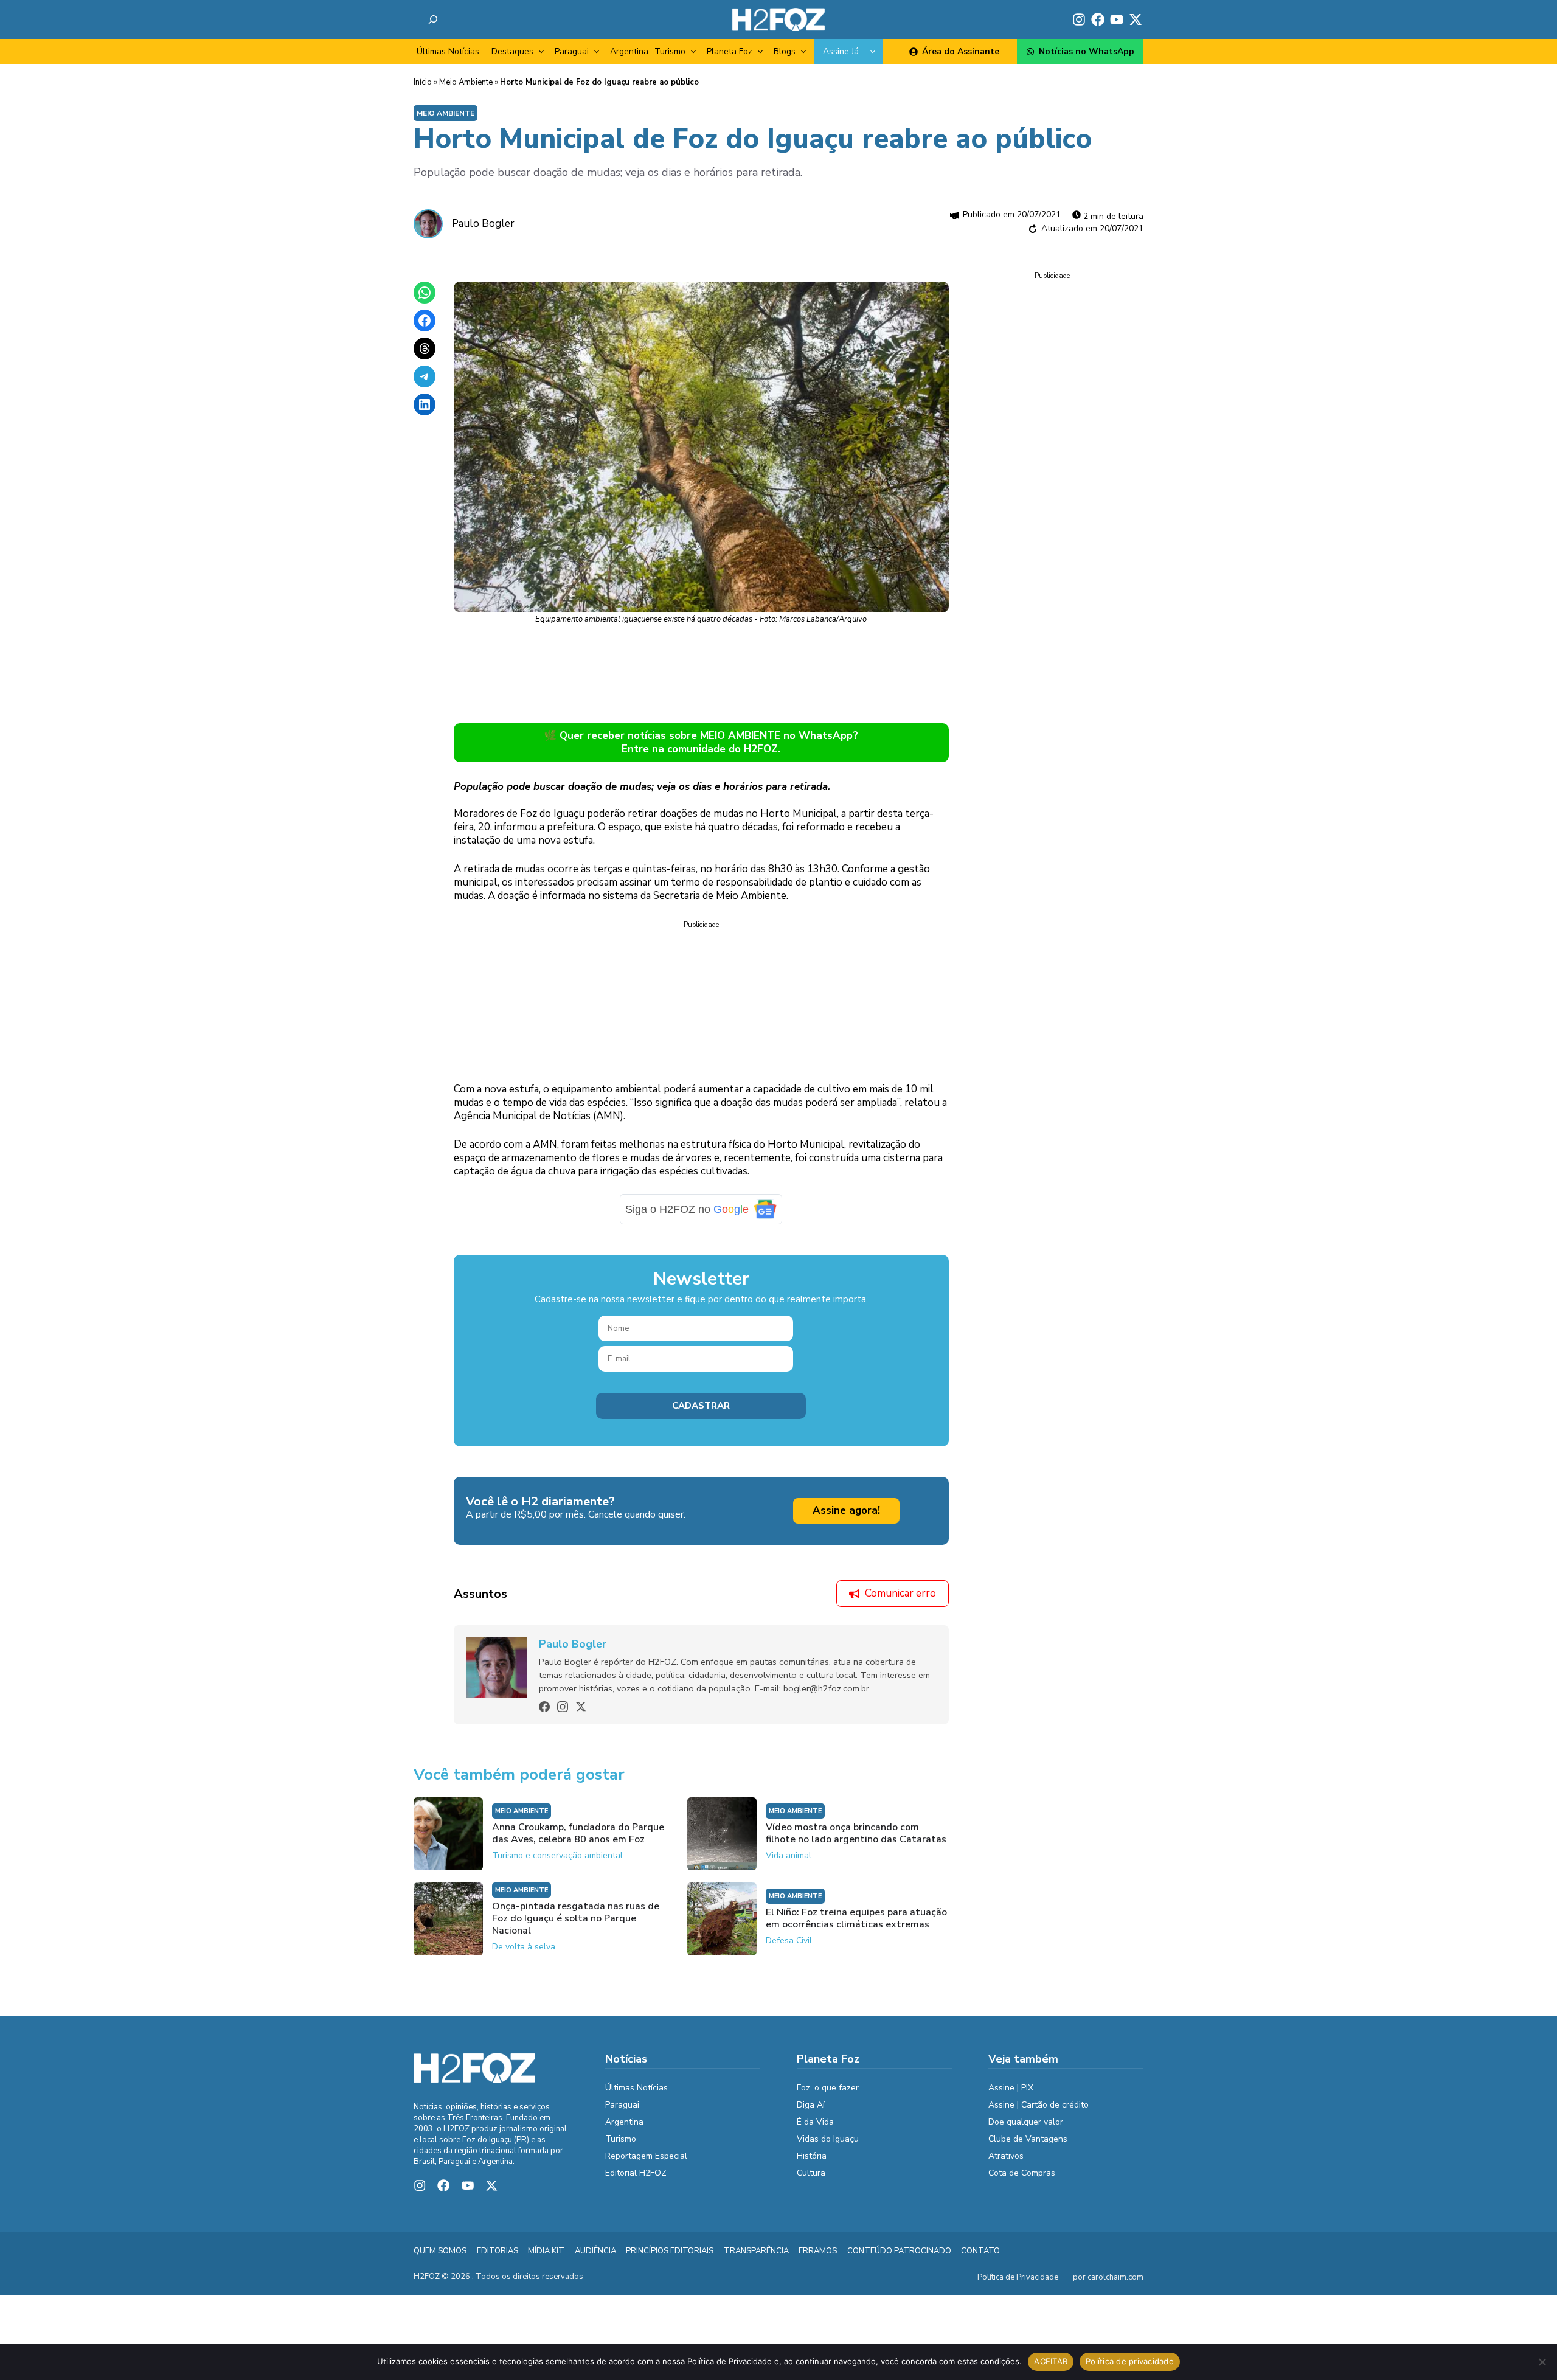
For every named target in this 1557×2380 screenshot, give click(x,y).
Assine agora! (846, 1511)
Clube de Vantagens (1028, 2139)
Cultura (811, 2173)
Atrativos (1006, 2156)
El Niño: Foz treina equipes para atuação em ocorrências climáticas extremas (856, 1918)
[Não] (1542, 2362)
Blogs (785, 51)
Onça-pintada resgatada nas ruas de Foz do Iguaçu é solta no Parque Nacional (576, 1918)
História (812, 2156)
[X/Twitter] (581, 1707)
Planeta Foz (730, 51)
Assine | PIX (1011, 2088)
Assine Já (841, 51)
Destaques (512, 51)
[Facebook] (544, 1707)
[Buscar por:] (433, 19)
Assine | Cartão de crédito (1039, 2105)
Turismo (670, 51)
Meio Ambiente (466, 82)
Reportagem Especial (646, 2156)
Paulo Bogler (483, 224)
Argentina (629, 51)
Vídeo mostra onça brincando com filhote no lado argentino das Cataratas (856, 1833)
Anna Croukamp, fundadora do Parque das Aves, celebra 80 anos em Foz (578, 1833)
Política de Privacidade (1018, 2277)
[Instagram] (563, 1707)
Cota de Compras (1022, 2173)
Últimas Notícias (448, 51)
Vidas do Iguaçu (828, 2139)
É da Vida (815, 2122)
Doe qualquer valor (1026, 2122)
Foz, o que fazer (828, 2088)
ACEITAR (1051, 2361)
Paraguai (572, 51)
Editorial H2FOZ (636, 2173)
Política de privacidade (1130, 2361)
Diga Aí (811, 2105)
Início (423, 82)
